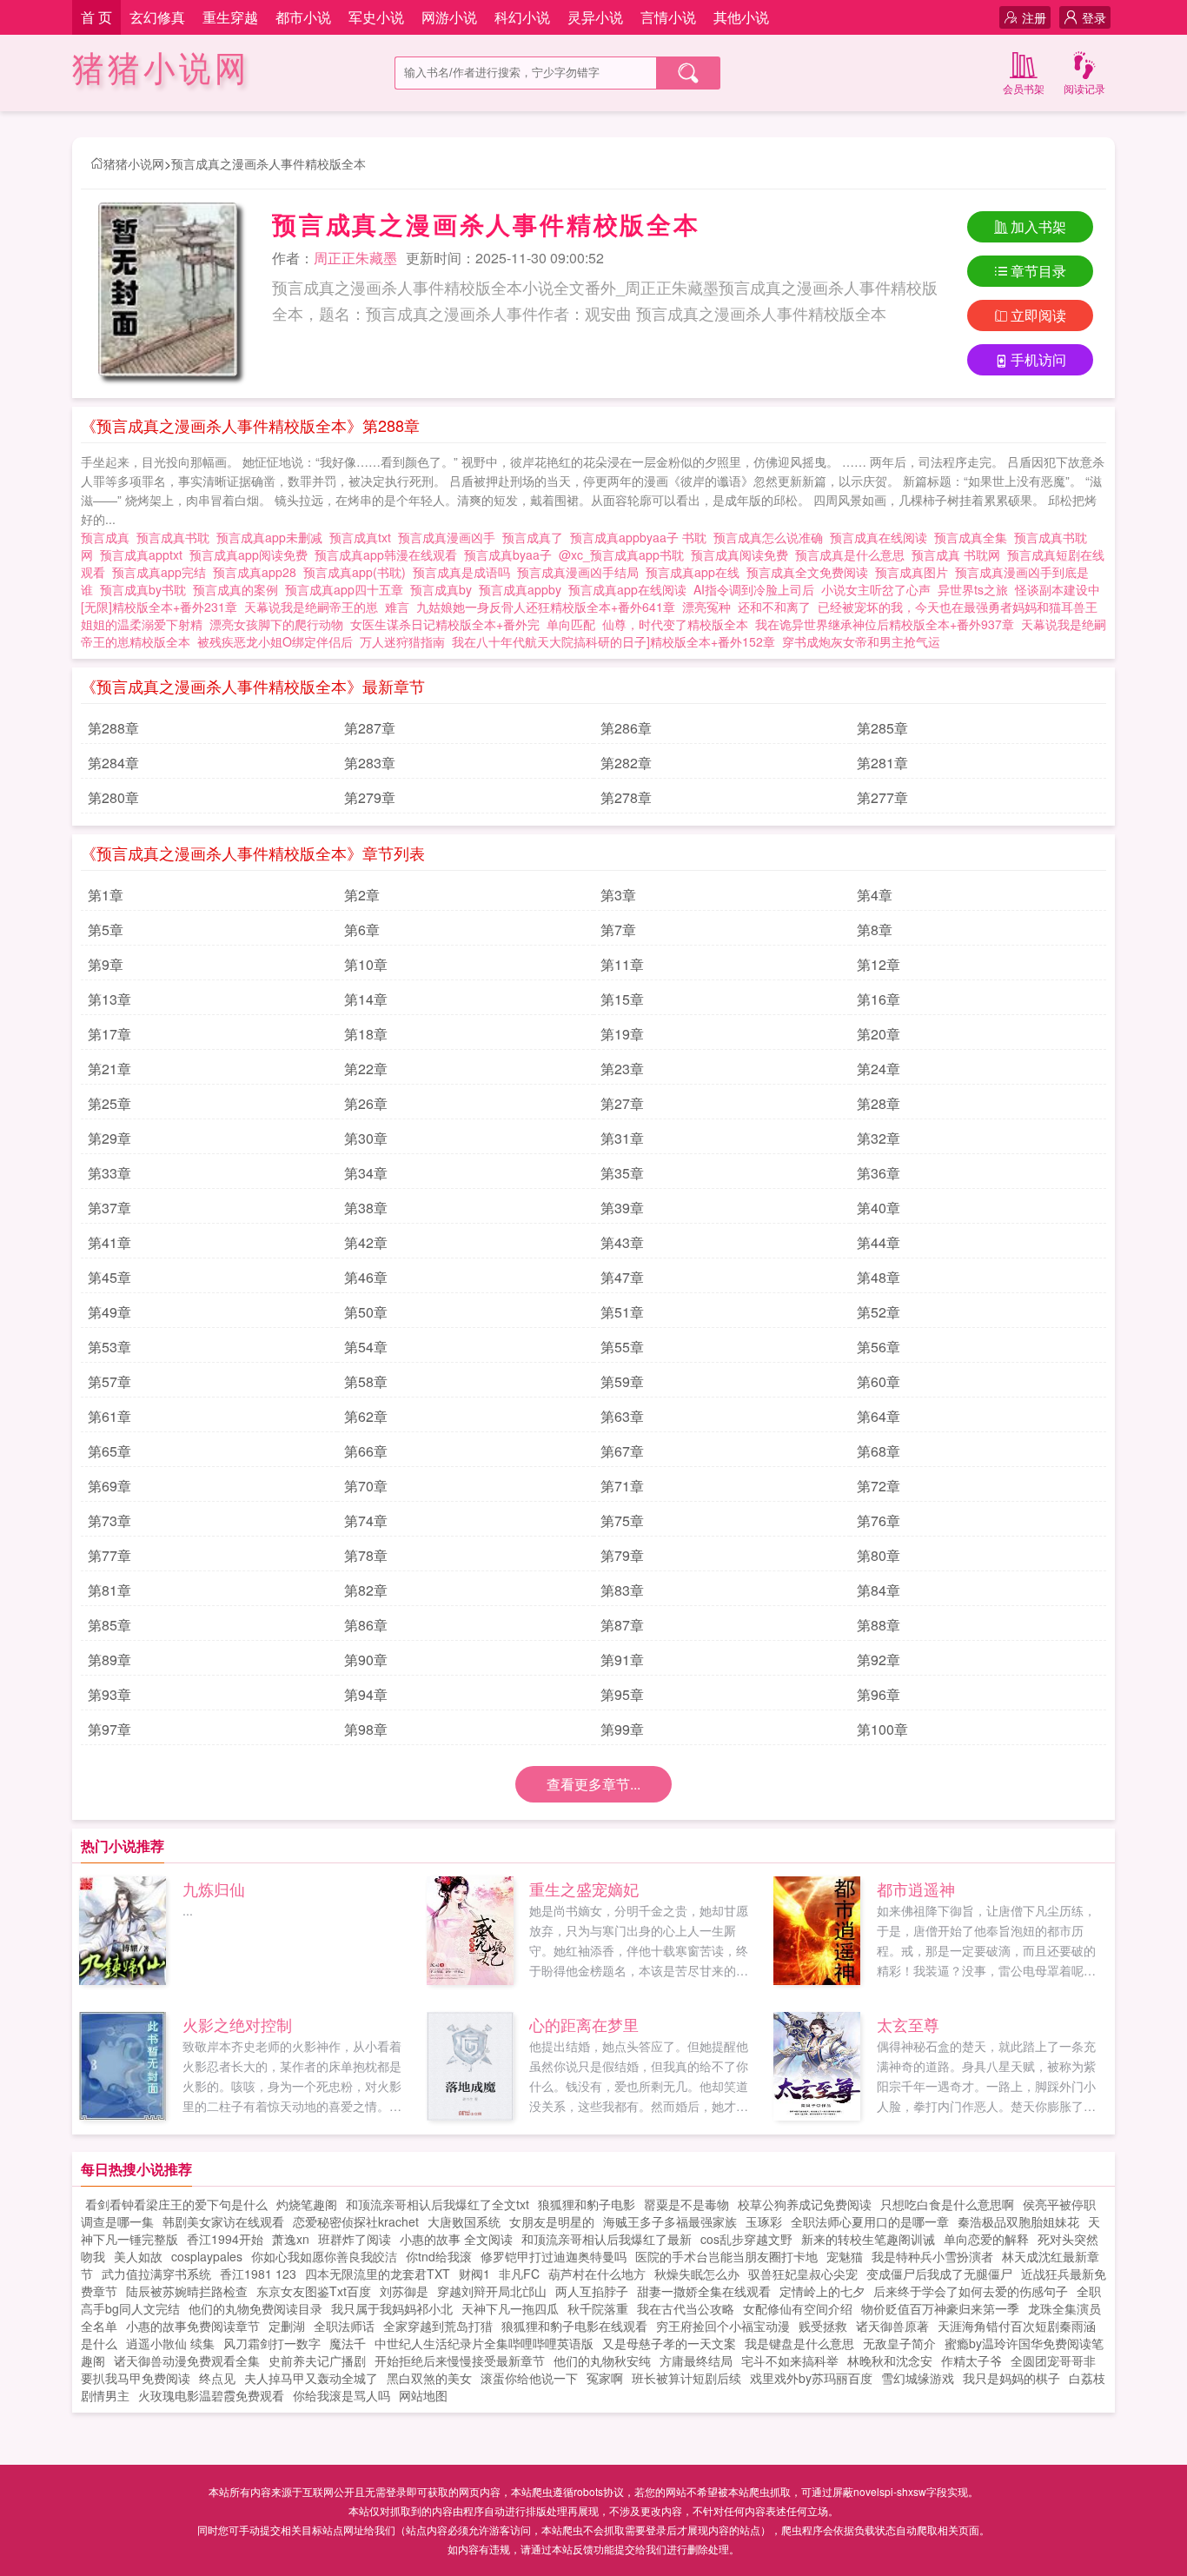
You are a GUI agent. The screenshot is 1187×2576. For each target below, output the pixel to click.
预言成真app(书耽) (358, 572)
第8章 (875, 929)
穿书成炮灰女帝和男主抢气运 (861, 641)
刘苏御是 (404, 2291)
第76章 (879, 1520)
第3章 (618, 895)
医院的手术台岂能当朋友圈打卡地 (726, 2256)
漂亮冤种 (706, 607)
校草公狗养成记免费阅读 (805, 2204)
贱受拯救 (823, 2326)
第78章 (366, 1555)
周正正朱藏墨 (355, 258)
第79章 (622, 1555)
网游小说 (449, 17)
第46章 (366, 1277)
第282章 (626, 763)
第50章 (366, 1312)
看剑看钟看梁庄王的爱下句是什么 (176, 2204)
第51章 (622, 1312)
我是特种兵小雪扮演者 (932, 2256)
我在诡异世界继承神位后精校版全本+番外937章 (885, 624)
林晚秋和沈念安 (890, 2360)
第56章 (879, 1347)
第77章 (109, 1555)
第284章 (113, 763)
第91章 (622, 1660)
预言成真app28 (258, 572)
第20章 (879, 1034)
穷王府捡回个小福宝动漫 (723, 2326)
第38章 (366, 1208)
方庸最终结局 (696, 2360)
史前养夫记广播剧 (317, 2360)
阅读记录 (1084, 88)
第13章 (109, 999)
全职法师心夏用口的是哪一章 (870, 2221)
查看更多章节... (593, 1784)
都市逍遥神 (916, 1889)
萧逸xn (291, 2239)
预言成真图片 (915, 572)
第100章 (882, 1729)
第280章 (113, 797)
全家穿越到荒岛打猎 (438, 2326)
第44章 (879, 1242)
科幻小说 (522, 17)
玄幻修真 (157, 17)
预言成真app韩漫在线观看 (389, 554)
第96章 (879, 1694)
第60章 (879, 1381)
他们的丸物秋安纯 (602, 2360)
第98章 (366, 1729)
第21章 (109, 1069)
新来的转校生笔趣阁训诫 (868, 2239)
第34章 (366, 1173)
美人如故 (138, 2256)
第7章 (618, 929)
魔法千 (348, 2343)
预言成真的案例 (239, 589)
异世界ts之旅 (973, 589)
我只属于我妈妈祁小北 (392, 2308)
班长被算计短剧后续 (686, 2378)
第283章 (370, 763)
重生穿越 (230, 17)
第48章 (879, 1277)
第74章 (366, 1520)
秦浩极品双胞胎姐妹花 (1018, 2221)
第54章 (366, 1347)
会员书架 (1024, 88)
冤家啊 (605, 2378)
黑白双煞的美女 (429, 2378)
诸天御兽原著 (892, 2326)
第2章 (362, 895)
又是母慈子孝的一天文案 (669, 2343)
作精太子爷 (971, 2360)
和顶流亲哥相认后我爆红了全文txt (438, 2204)
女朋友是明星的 (552, 2221)
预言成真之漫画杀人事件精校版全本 (269, 163)
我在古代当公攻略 (686, 2308)
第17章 (109, 1034)
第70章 (366, 1486)
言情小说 (668, 17)
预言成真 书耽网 (959, 554)
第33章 (109, 1173)
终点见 (217, 2378)
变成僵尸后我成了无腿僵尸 (939, 2274)
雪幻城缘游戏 (918, 2378)
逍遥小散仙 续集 (170, 2343)
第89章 (109, 1660)
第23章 (622, 1069)
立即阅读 (1038, 315)
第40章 (879, 1208)
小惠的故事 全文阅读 (456, 2239)
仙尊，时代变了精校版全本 (675, 624)
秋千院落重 (598, 2308)
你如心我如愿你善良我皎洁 (324, 2256)
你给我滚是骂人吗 (342, 2395)
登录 (1094, 17)
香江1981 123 (258, 2274)
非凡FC (519, 2274)
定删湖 (287, 2326)
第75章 (622, 1520)
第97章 (109, 1729)
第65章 (109, 1451)
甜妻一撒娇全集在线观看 (704, 2291)
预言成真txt (364, 537)
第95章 (622, 1694)
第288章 (113, 728)
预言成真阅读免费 (743, 554)
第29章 (109, 1138)
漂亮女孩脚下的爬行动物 (276, 624)
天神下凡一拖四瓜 (510, 2308)
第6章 (362, 929)
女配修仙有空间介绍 (798, 2308)
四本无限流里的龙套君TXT (378, 2274)
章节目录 (1038, 271)
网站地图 (423, 2395)
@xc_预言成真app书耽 (625, 554)
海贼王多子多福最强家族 (670, 2221)
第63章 (622, 1416)
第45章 (109, 1277)
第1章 (106, 895)
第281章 (882, 763)
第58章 (366, 1381)
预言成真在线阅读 (882, 537)
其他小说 (741, 17)
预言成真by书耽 (146, 589)
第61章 (109, 1416)
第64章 (879, 1416)
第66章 (366, 1451)
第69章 (109, 1486)
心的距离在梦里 (584, 2024)
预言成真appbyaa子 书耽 (642, 537)
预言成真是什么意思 (853, 554)
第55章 (622, 1347)
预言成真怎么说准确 (772, 537)
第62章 (366, 1416)
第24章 (879, 1069)
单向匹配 (571, 624)
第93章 (109, 1694)
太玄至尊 (908, 2024)
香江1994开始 (225, 2239)
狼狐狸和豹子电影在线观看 (574, 2326)
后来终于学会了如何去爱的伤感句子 (971, 2291)
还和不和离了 (774, 607)
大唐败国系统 (464, 2221)
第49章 (109, 1312)
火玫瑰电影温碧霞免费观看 (211, 2395)
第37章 (109, 1208)
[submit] (688, 73)
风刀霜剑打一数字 (272, 2343)
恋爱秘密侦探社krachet (356, 2221)
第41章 (109, 1242)
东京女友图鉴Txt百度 (314, 2291)
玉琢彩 (764, 2221)
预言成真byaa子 (511, 554)
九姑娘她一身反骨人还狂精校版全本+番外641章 (546, 607)
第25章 (109, 1103)
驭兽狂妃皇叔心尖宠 (803, 2274)
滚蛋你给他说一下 (529, 2378)
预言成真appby (524, 589)
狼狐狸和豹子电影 (587, 2204)
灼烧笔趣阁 (307, 2204)
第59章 (622, 1381)
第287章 (370, 728)
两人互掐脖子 (592, 2291)
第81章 (109, 1590)
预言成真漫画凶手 (450, 537)
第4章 (875, 895)
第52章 (879, 1312)
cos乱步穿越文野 (746, 2239)
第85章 (109, 1625)
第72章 (879, 1486)
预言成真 (109, 537)
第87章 (622, 1625)
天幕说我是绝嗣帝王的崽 (311, 607)
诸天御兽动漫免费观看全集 (187, 2360)
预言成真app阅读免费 (252, 554)
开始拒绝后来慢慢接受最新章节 (460, 2360)
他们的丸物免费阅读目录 (255, 2308)
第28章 (879, 1103)
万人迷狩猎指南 (402, 641)
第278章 (626, 797)
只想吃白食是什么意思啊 (947, 2204)
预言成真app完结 (162, 572)
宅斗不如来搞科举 (790, 2360)
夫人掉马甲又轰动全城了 (311, 2378)
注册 (1034, 17)
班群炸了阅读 (355, 2239)
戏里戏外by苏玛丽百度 (811, 2378)
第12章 (879, 964)
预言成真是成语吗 (465, 572)
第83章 (622, 1590)
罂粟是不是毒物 (686, 2204)
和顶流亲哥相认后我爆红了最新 (607, 2239)
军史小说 (376, 17)
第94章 (366, 1694)
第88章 (879, 1625)
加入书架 (1038, 226)
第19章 (622, 1034)
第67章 (622, 1451)
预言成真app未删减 (273, 537)
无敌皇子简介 (899, 2343)
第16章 (879, 999)
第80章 (879, 1555)
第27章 (622, 1103)
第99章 (622, 1729)
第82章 (366, 1590)
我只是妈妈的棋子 (1011, 2378)
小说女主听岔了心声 (876, 589)
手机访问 (1038, 359)
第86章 (366, 1625)
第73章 (109, 1520)
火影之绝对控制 (237, 2024)
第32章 (879, 1138)
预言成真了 (536, 537)
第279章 (370, 797)
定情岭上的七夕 (822, 2291)
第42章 (366, 1242)
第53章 (109, 1347)
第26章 (366, 1103)
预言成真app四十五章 (348, 589)
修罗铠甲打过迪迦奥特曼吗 (554, 2256)
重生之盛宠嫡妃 (584, 1889)
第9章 (106, 964)
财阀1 (474, 2274)
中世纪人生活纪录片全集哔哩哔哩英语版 (484, 2343)
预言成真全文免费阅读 (811, 572)
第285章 (882, 728)
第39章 (622, 1208)
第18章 (366, 1034)
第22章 (366, 1069)
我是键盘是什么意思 (799, 2343)
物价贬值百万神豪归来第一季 (940, 2308)
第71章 (622, 1486)
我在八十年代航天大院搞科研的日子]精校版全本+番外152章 (613, 641)
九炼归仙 (214, 1889)
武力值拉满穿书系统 (156, 2274)
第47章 (622, 1277)
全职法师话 (344, 2326)
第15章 (622, 999)
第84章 (879, 1590)
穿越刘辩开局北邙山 (492, 2291)
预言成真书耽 (176, 537)
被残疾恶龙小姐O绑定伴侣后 (275, 641)
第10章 (366, 964)
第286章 (626, 728)
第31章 (622, 1138)
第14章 (366, 999)
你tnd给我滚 (439, 2256)
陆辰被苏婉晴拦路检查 (187, 2291)
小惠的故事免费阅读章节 (193, 2326)
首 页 (96, 17)
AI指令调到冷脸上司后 (754, 589)
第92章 (879, 1660)
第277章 (882, 797)
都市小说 (303, 17)
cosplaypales (207, 2256)
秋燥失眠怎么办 (697, 2274)
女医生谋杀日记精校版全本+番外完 (445, 624)
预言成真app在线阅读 (631, 589)
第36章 (879, 1173)
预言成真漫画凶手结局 (581, 572)
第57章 (109, 1381)
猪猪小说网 (161, 69)
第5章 (106, 929)
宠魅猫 (845, 2256)
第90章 (366, 1660)
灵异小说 (595, 17)
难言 (397, 607)
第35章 (622, 1173)
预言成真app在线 (696, 572)
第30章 (366, 1138)
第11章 (622, 964)
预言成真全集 (974, 537)
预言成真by (444, 589)
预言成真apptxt (145, 554)
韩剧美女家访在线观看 (223, 2221)
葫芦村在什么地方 (597, 2274)
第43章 (622, 1242)
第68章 (879, 1451)
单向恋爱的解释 (986, 2239)
